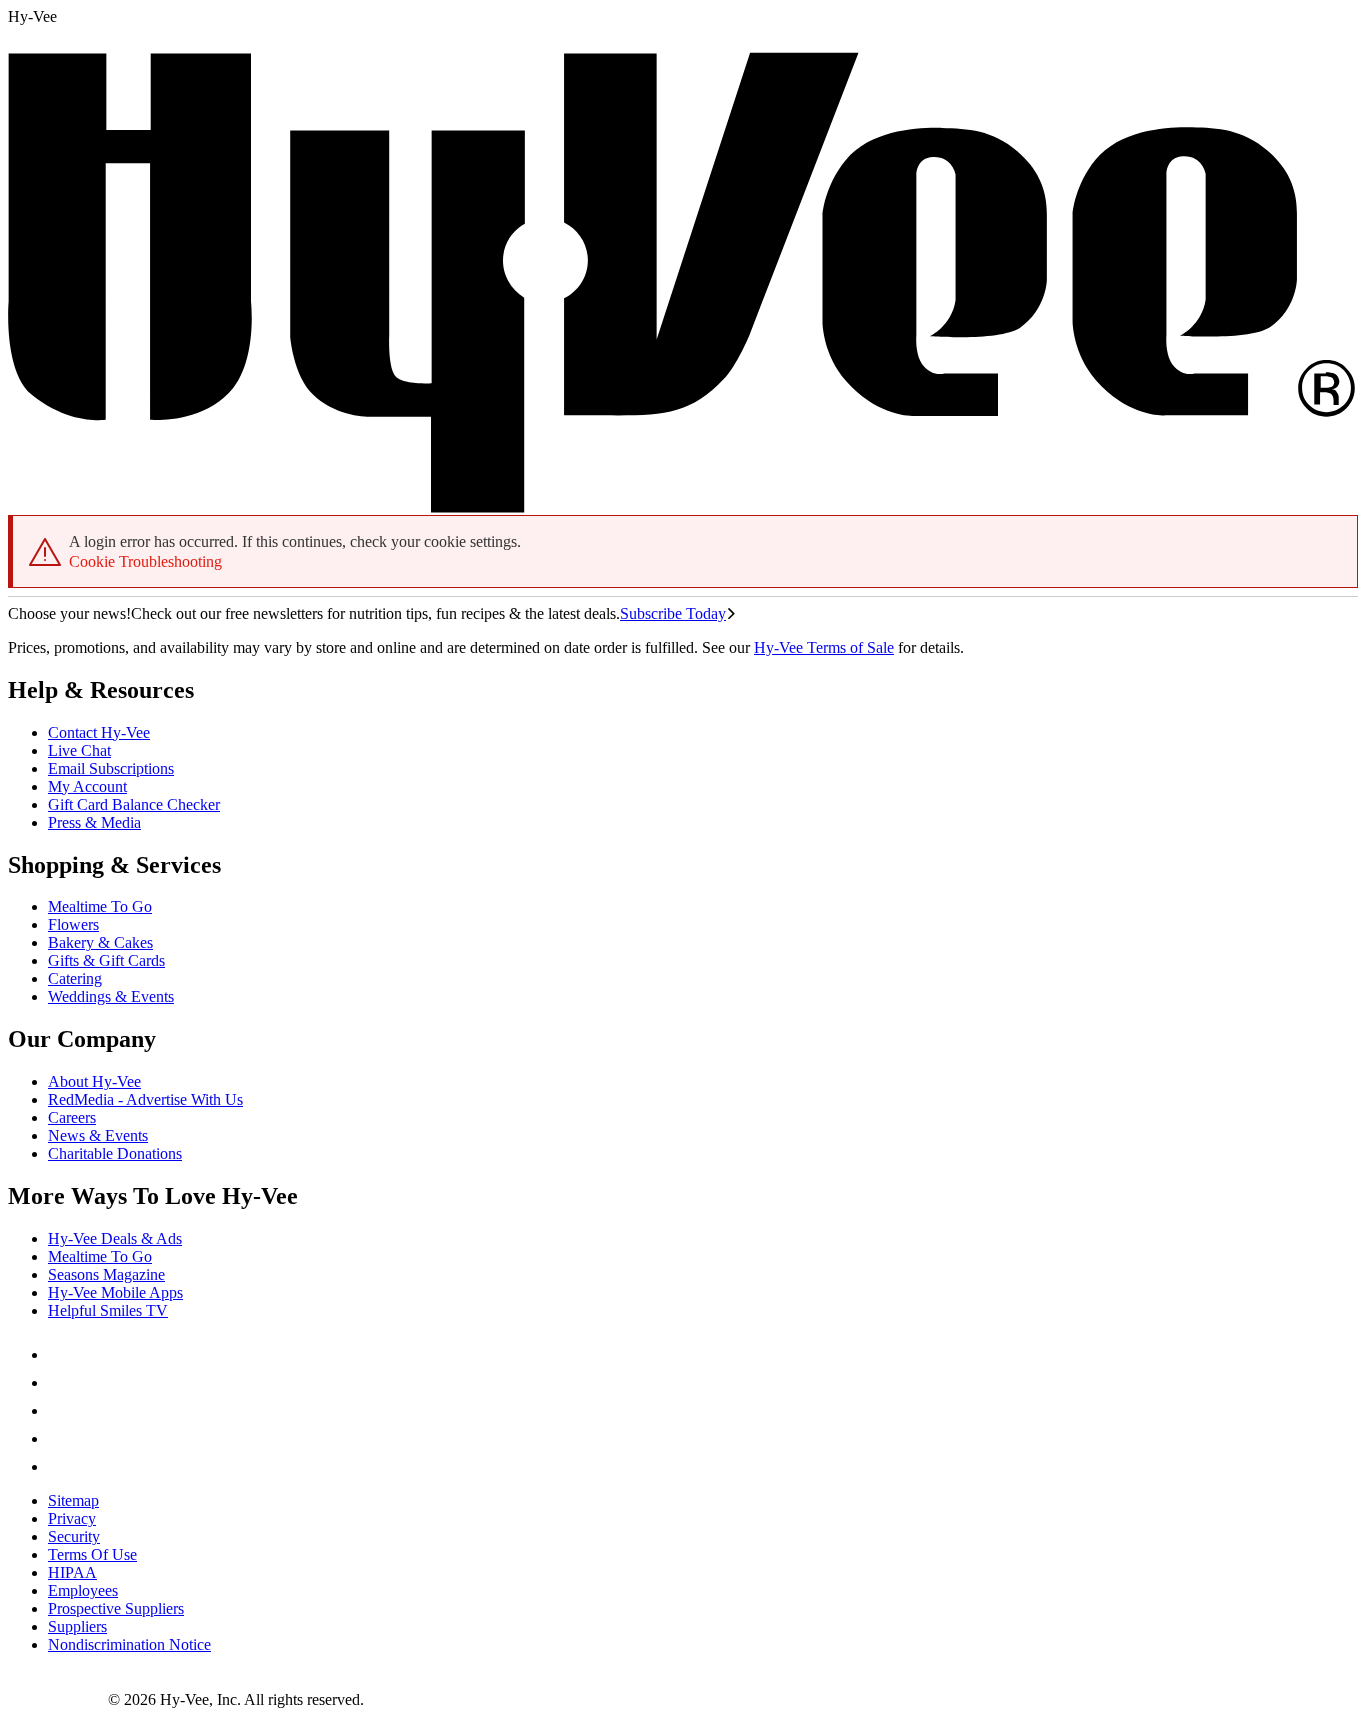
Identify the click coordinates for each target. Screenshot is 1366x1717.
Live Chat (79, 750)
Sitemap (73, 1500)
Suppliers (77, 1626)
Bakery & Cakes (100, 942)
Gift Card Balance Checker (134, 804)
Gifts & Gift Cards (106, 960)
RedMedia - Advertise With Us (145, 1099)
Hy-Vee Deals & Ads (115, 1238)
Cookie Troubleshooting (145, 561)
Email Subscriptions (111, 768)
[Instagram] (60, 1466)
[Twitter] (60, 1410)
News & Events (98, 1135)
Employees (83, 1590)
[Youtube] (60, 1438)
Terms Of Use (92, 1554)
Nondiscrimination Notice (129, 1644)
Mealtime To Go (100, 906)
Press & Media (94, 822)
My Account (87, 786)
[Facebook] (60, 1354)
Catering (75, 978)
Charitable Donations (115, 1153)
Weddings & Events (111, 996)
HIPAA (72, 1572)
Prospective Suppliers (116, 1608)
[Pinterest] (60, 1382)
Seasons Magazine (106, 1274)
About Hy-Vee (94, 1081)
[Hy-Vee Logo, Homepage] (58, 1699)
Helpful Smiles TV (108, 1310)
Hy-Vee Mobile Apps (115, 1292)
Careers (72, 1117)
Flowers (73, 924)
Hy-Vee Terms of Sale (824, 647)
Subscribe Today (673, 613)
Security (74, 1536)
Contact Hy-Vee (99, 732)
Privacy (72, 1518)
